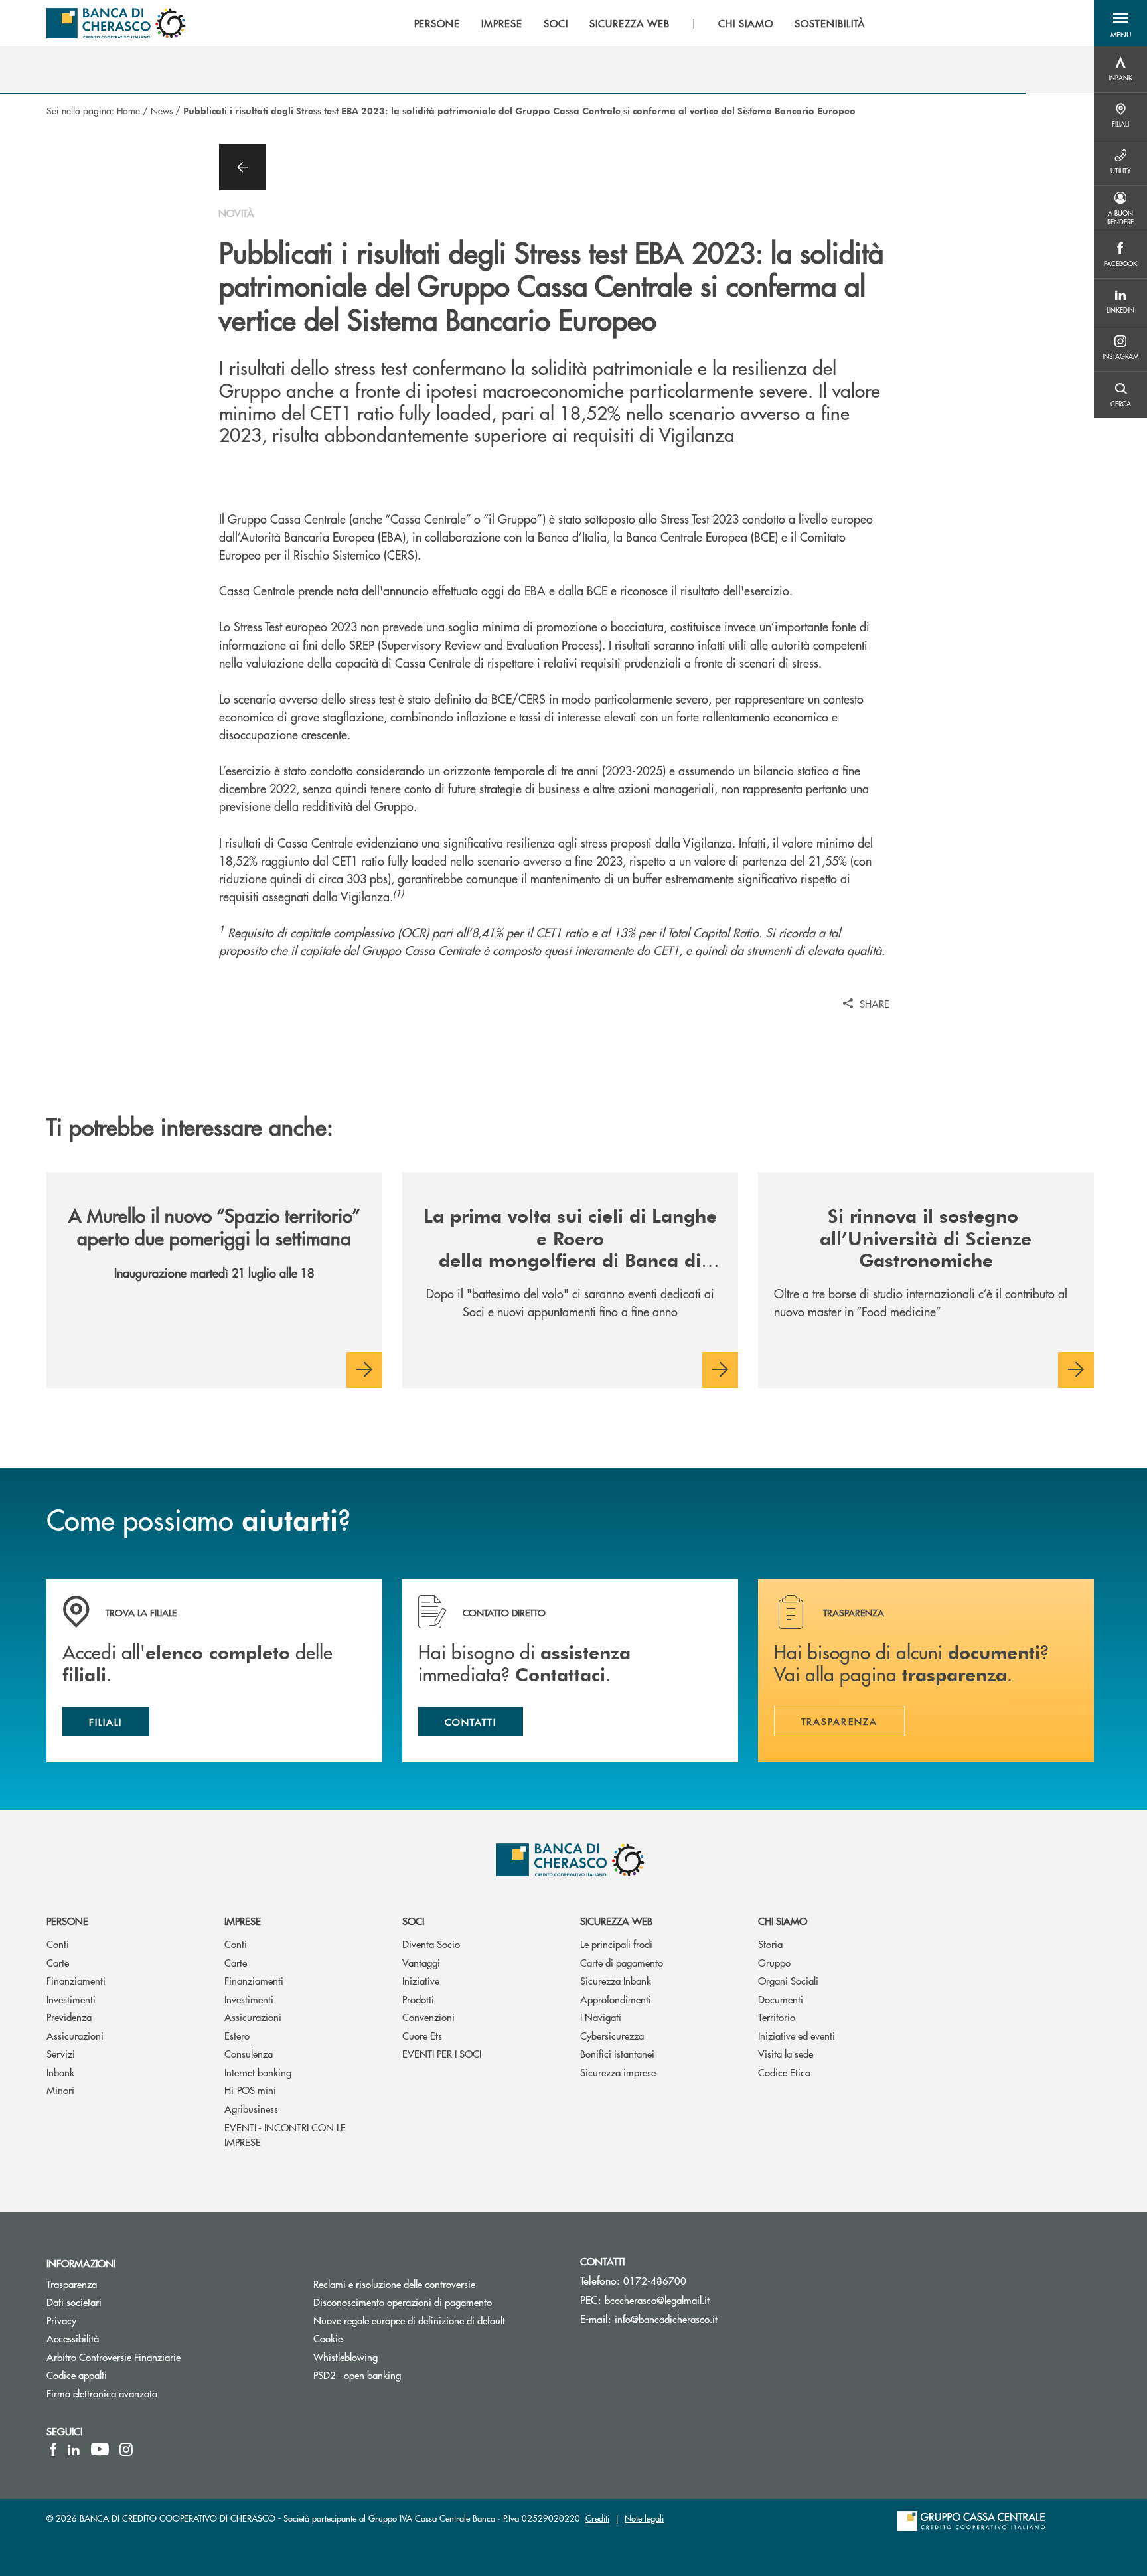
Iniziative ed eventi (797, 2035)
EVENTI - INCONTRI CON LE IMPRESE (285, 2135)
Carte (58, 1962)
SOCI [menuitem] (556, 23)
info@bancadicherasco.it (666, 2319)
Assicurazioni (75, 2035)
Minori (60, 2090)
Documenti (781, 1999)
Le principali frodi (616, 1944)
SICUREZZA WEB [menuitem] (630, 23)
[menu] (640, 23)
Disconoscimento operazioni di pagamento (437, 2302)
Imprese (243, 1921)
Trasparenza (72, 2284)
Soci (413, 1921)
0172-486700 (655, 2280)
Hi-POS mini (250, 2090)
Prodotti (418, 1999)
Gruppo (774, 1962)
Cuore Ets (422, 2035)
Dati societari (74, 2302)
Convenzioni (428, 2017)
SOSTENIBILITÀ (830, 23)
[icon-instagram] (126, 2449)
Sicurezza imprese (618, 2072)
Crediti (597, 2518)
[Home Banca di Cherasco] (116, 23)
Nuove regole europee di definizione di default (409, 2320)
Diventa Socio (431, 1944)
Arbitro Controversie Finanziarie (164, 2357)
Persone (67, 1921)
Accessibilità (73, 2338)
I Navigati (601, 2017)
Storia (770, 1944)
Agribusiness (251, 2108)
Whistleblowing (345, 2357)
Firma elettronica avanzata (102, 2393)
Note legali (644, 2518)
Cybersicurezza (612, 2035)
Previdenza (69, 2017)
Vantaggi (421, 1962)
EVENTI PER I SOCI (442, 2053)
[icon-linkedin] (74, 2449)
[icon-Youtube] (100, 2449)
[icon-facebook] (53, 2449)
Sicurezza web (616, 1921)
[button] (1120, 23)
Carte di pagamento (622, 1962)
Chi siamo (783, 1921)
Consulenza (249, 2053)
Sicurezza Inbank (616, 1980)
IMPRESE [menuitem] (502, 23)
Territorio (777, 2017)
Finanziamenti (76, 1980)
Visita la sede (786, 2053)
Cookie (328, 2338)
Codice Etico (784, 2072)
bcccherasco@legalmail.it (657, 2300)
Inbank (60, 2072)
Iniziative (421, 1980)
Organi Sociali (788, 1980)
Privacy (61, 2320)
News (162, 110)
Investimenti (71, 1999)
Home (128, 110)
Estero (237, 2035)
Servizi (61, 2053)
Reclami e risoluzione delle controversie (394, 2284)
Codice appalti (77, 2375)
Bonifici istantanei (617, 2053)
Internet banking (258, 2072)
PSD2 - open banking (357, 2375)
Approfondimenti (616, 1999)
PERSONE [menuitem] (437, 23)
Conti (58, 1944)
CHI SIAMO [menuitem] (746, 23)
